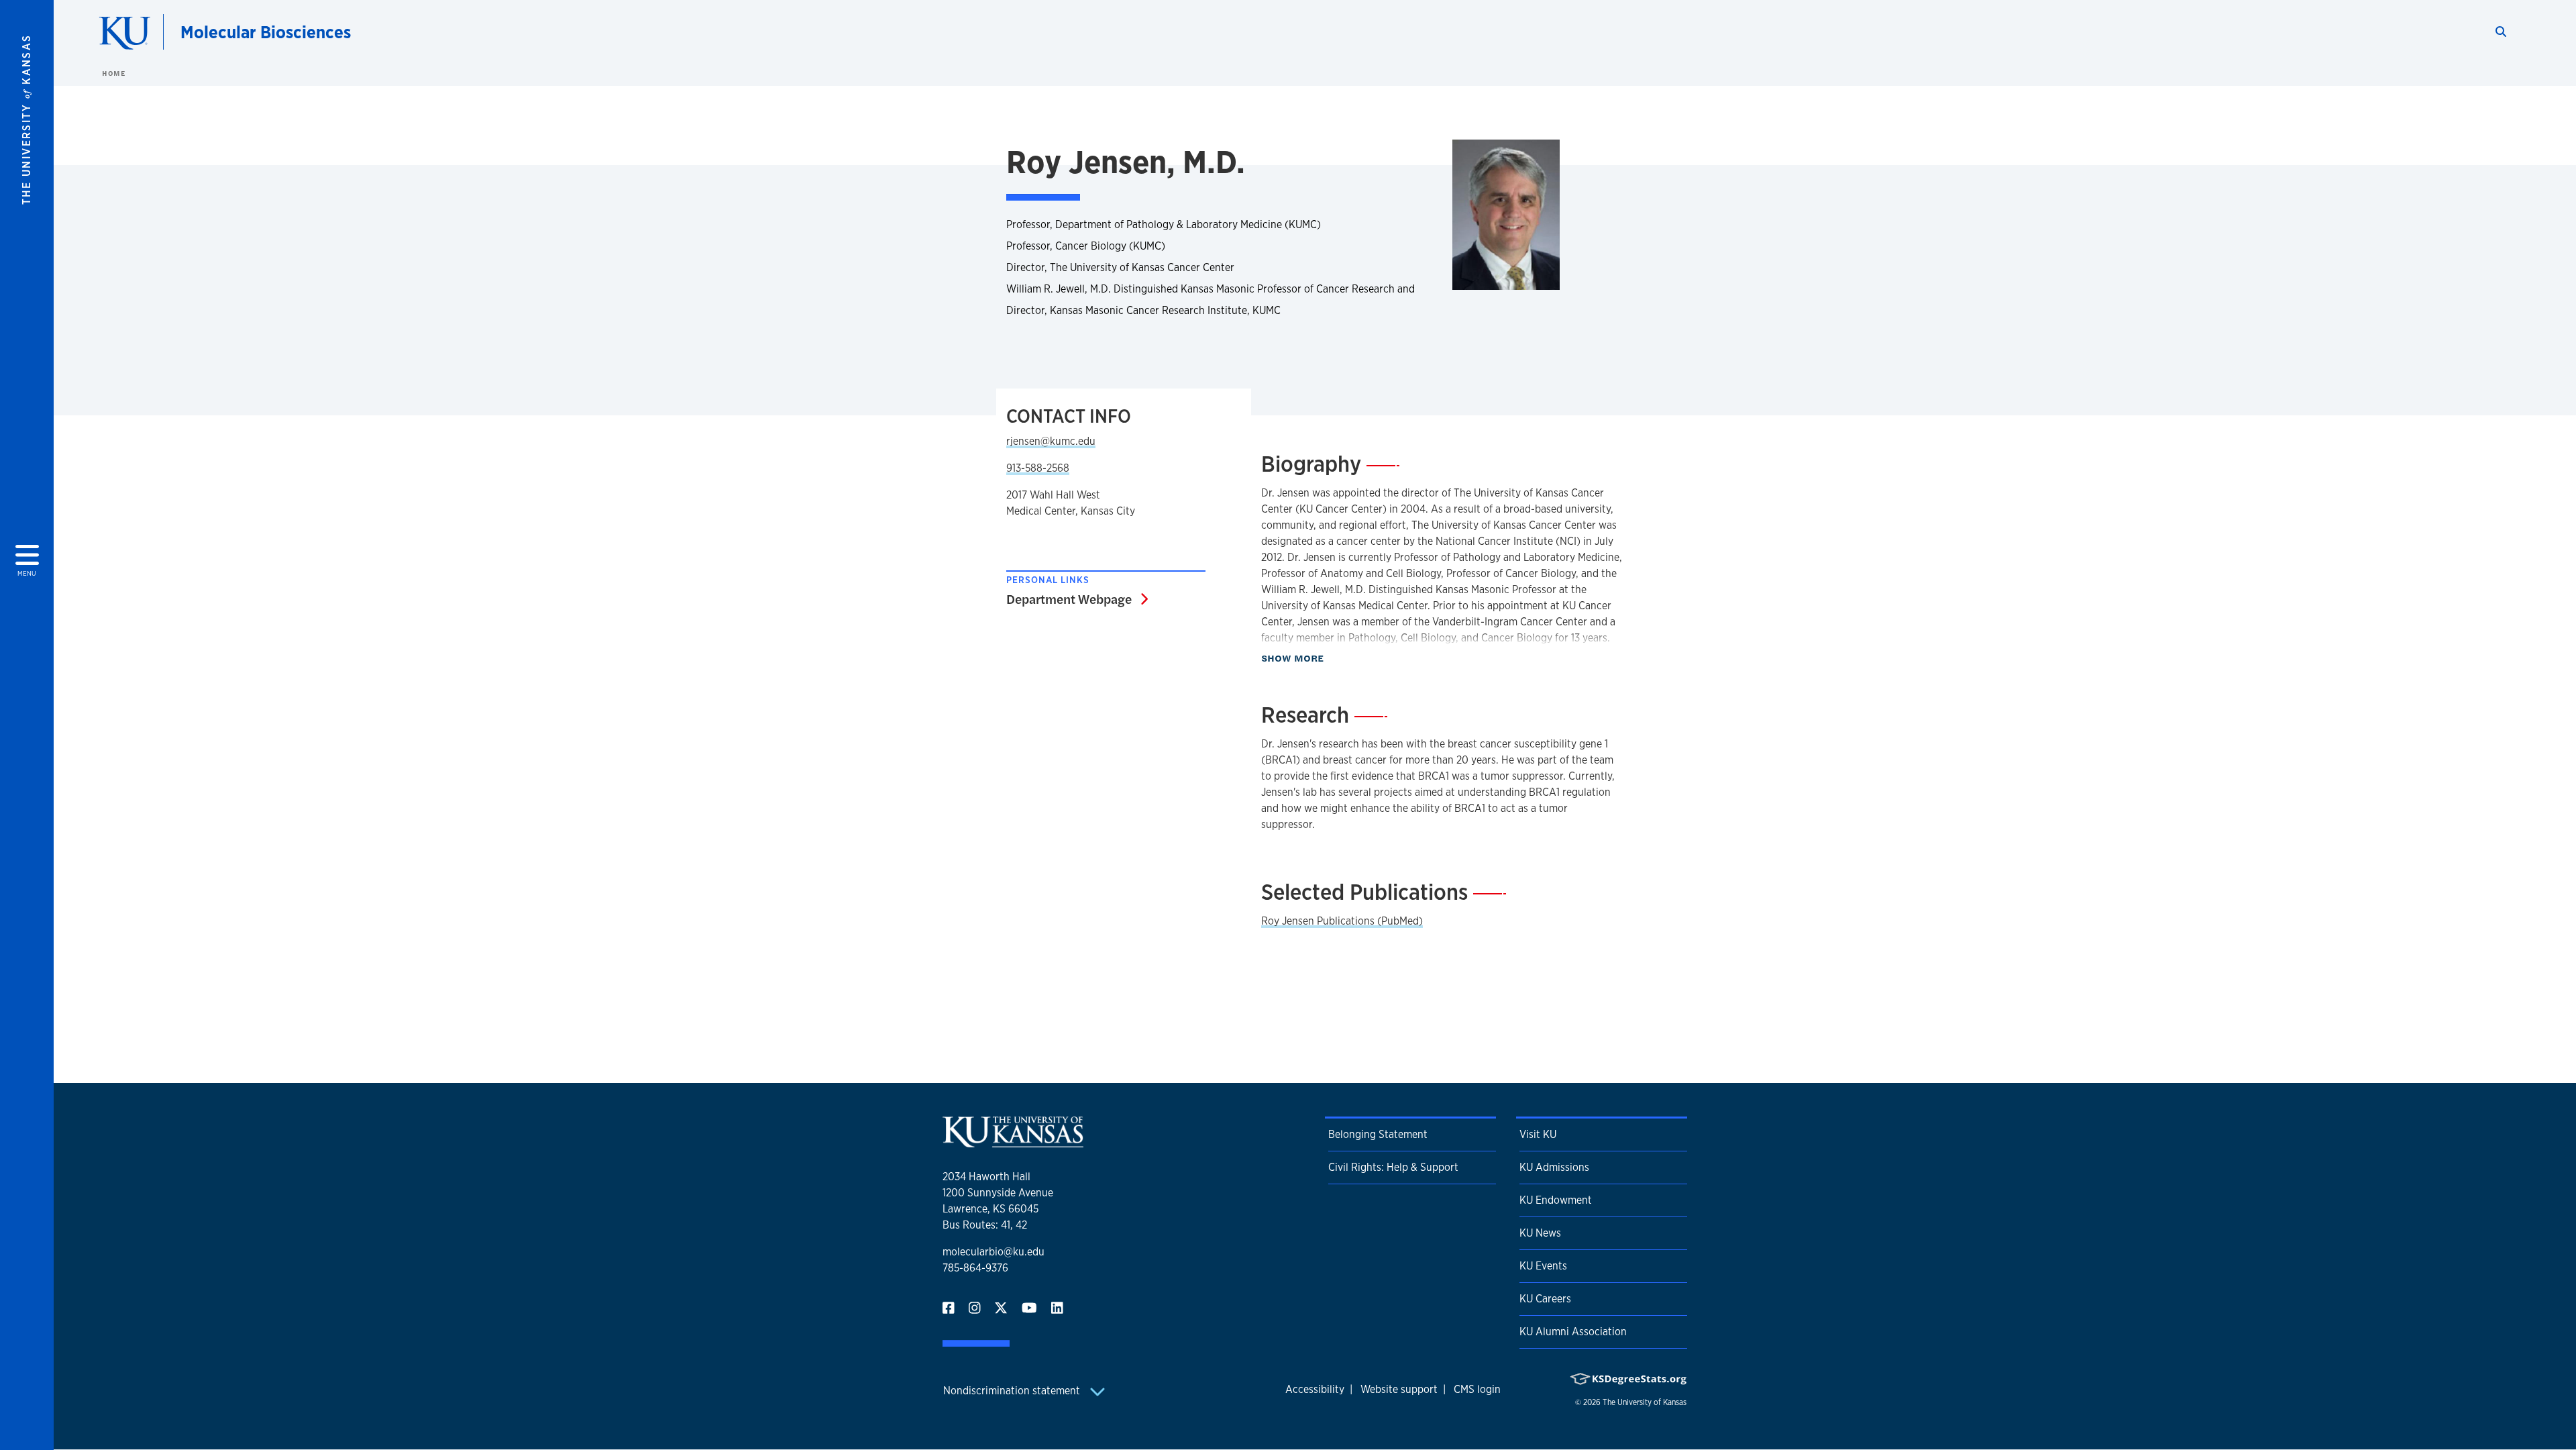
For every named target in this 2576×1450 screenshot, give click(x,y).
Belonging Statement (1378, 1134)
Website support (1399, 1389)
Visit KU (1538, 1134)
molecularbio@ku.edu (994, 1252)
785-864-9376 (975, 1268)
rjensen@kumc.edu (1051, 441)
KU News (1540, 1233)
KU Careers (1545, 1299)
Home (113, 73)
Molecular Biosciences (266, 32)
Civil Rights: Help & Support (1393, 1167)
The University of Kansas (1645, 1402)
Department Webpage (1077, 599)
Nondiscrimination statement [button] (1013, 1391)
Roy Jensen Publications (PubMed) (1342, 921)
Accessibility (1315, 1389)
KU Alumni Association (1573, 1332)
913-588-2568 (1038, 468)
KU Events (1543, 1266)
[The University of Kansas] (1013, 1142)
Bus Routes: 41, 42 (985, 1225)
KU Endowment (1556, 1200)
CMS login (1477, 1389)
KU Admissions (1554, 1167)
